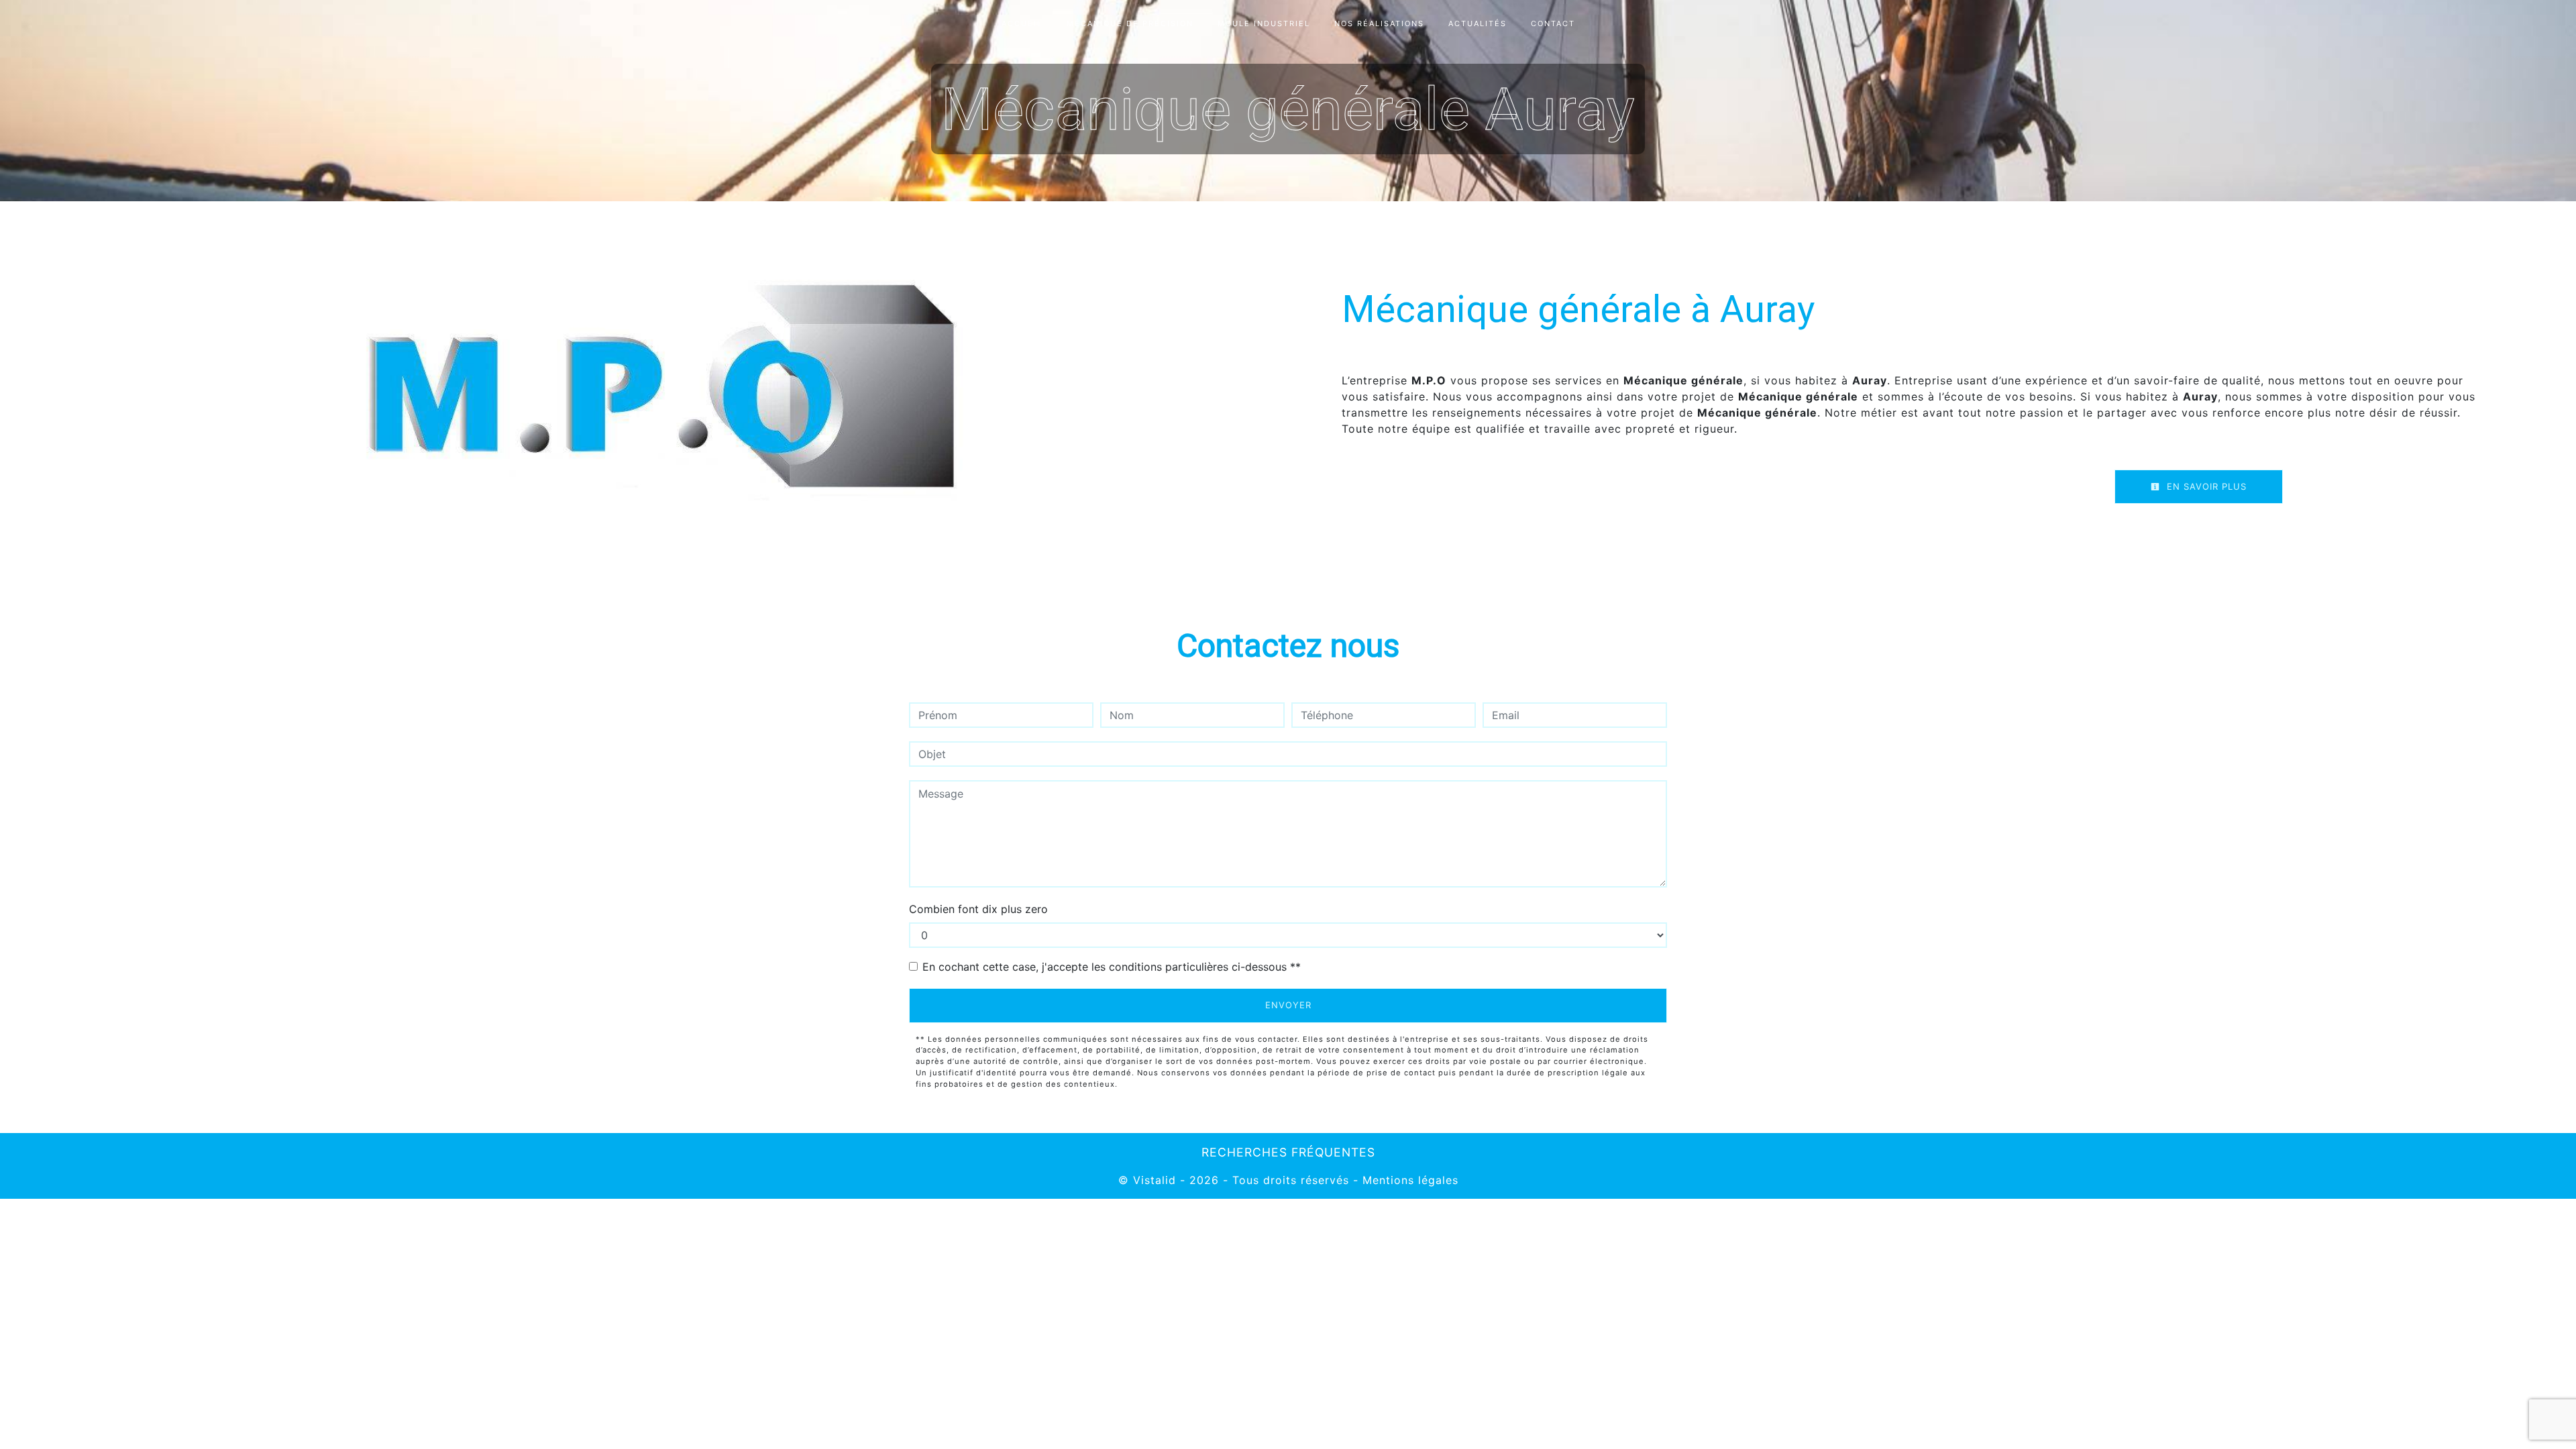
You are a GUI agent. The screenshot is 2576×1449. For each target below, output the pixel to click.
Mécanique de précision (1130, 23)
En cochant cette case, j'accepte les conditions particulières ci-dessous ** (1112, 967)
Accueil (1022, 23)
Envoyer (1288, 1005)
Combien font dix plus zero (978, 909)
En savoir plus (2205, 486)
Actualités (1478, 23)
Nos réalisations (1379, 23)
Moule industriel (1264, 23)
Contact (1553, 23)
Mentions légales (1408, 1180)
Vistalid (1155, 1180)
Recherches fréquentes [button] (1288, 1152)
